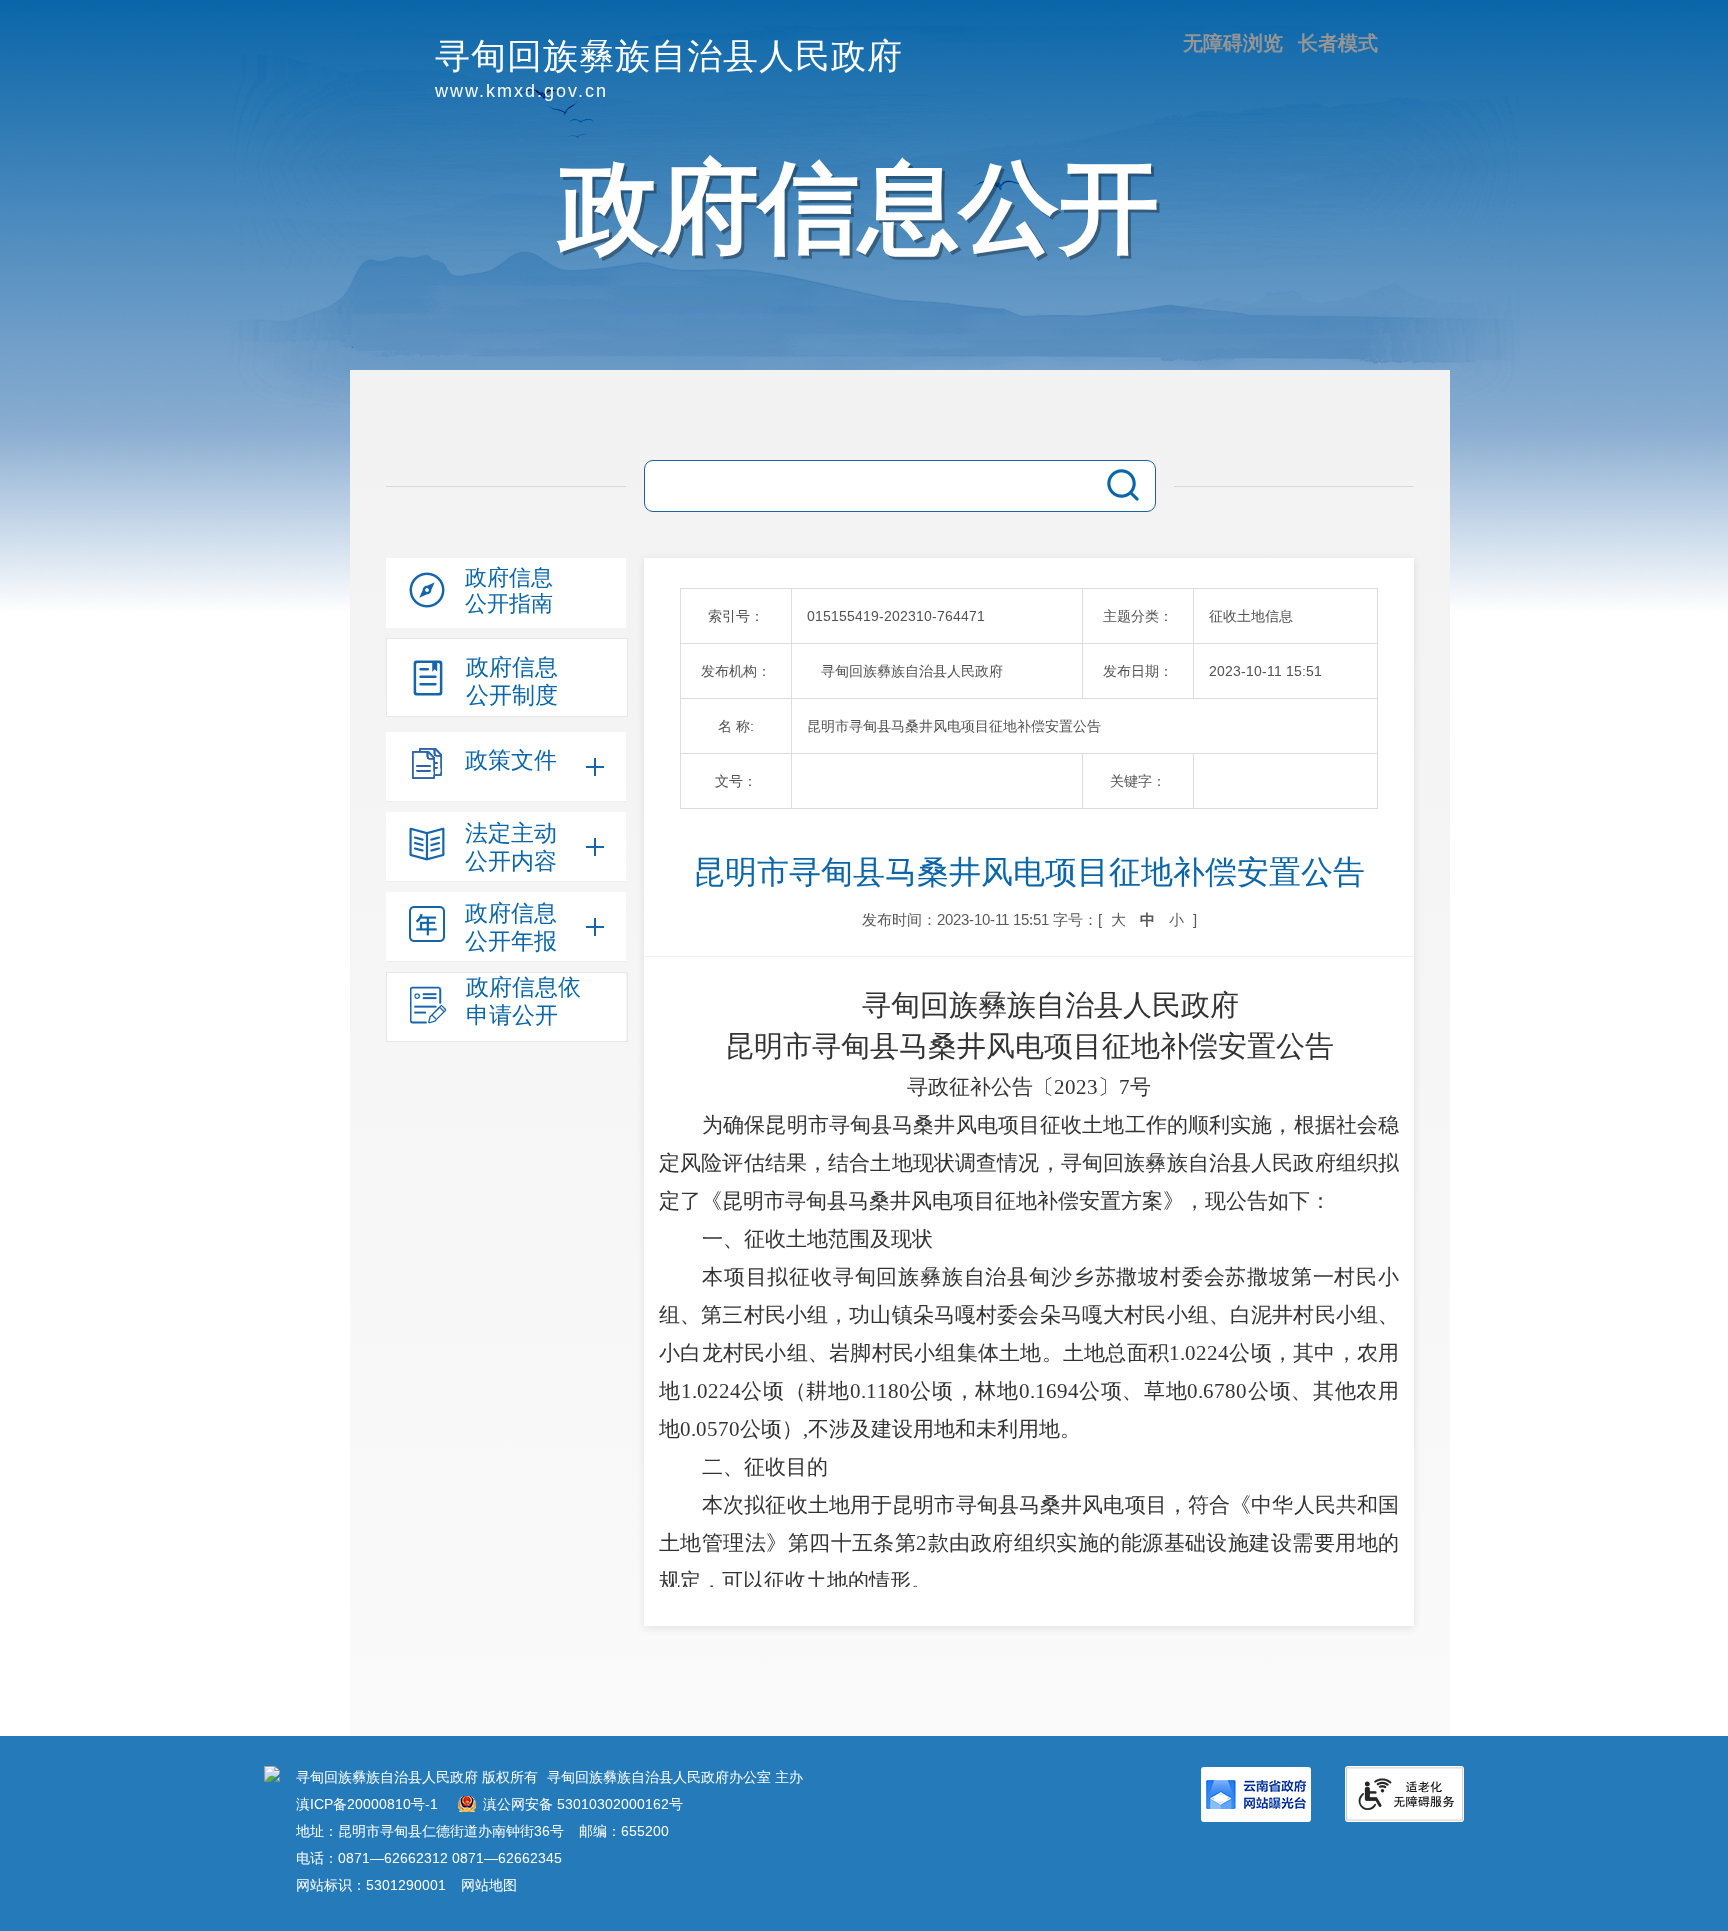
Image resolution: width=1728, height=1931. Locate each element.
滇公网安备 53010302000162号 (583, 1804)
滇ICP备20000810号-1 (367, 1804)
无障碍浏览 (1233, 43)
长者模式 (1338, 43)
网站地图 (489, 1885)
